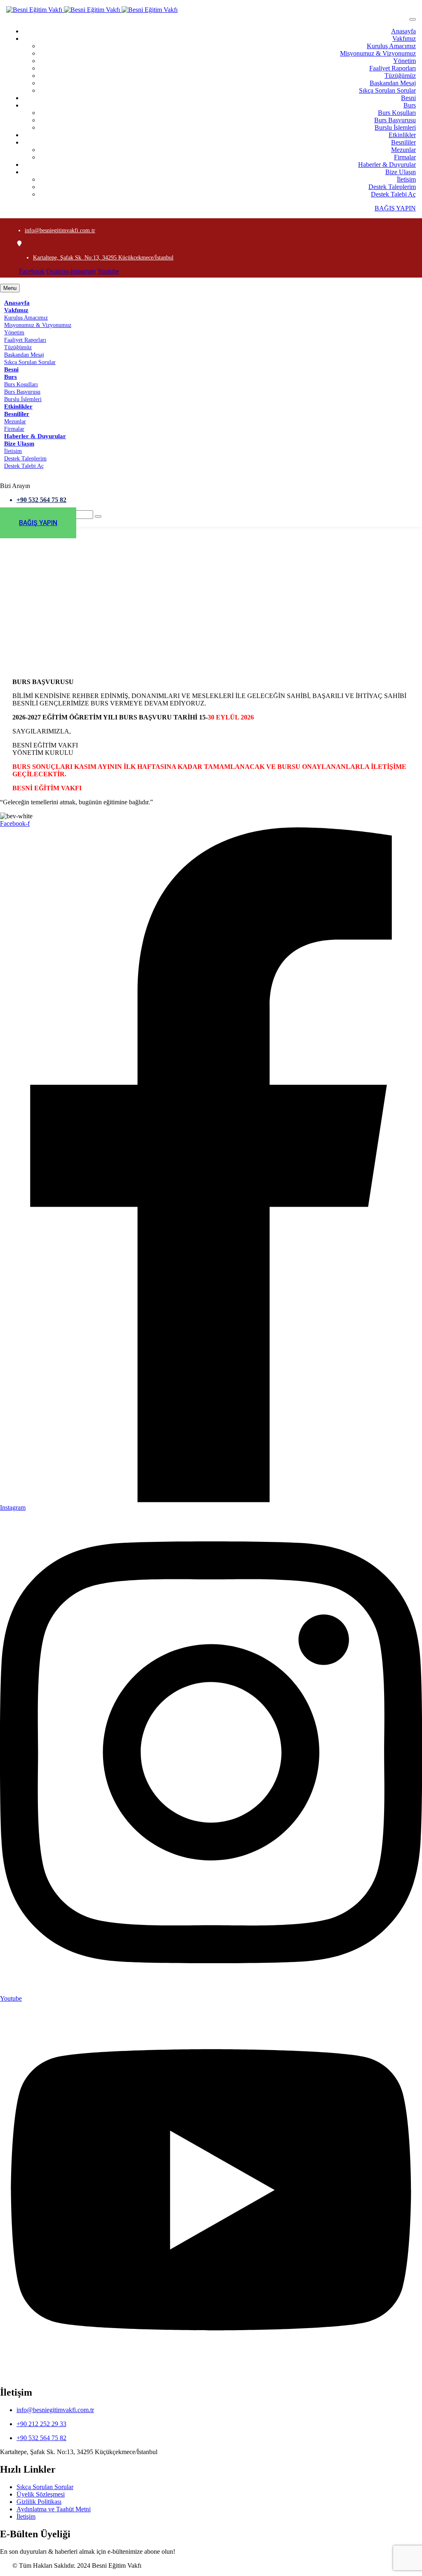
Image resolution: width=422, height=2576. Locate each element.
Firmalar (405, 157)
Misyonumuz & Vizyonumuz (378, 53)
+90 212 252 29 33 (41, 2424)
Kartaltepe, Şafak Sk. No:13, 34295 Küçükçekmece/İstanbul (103, 258)
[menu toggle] (413, 19)
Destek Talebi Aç (393, 194)
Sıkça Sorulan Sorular (387, 90)
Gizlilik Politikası (39, 2502)
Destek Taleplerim (392, 187)
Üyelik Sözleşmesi (41, 2494)
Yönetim (404, 61)
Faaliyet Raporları (393, 68)
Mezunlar (403, 150)
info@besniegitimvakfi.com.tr (60, 230)
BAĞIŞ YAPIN (395, 208)
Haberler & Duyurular (387, 165)
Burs (410, 105)
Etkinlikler (402, 135)
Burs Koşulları (397, 113)
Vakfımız (404, 39)
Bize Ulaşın (401, 172)
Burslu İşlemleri (395, 127)
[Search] (98, 516)
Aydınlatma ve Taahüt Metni (54, 2509)
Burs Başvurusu (395, 120)
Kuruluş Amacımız (391, 46)
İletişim (406, 179)
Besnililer (403, 142)
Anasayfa (403, 31)
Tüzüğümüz (400, 76)
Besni (408, 98)
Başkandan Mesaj (393, 83)
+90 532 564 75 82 (41, 500)
